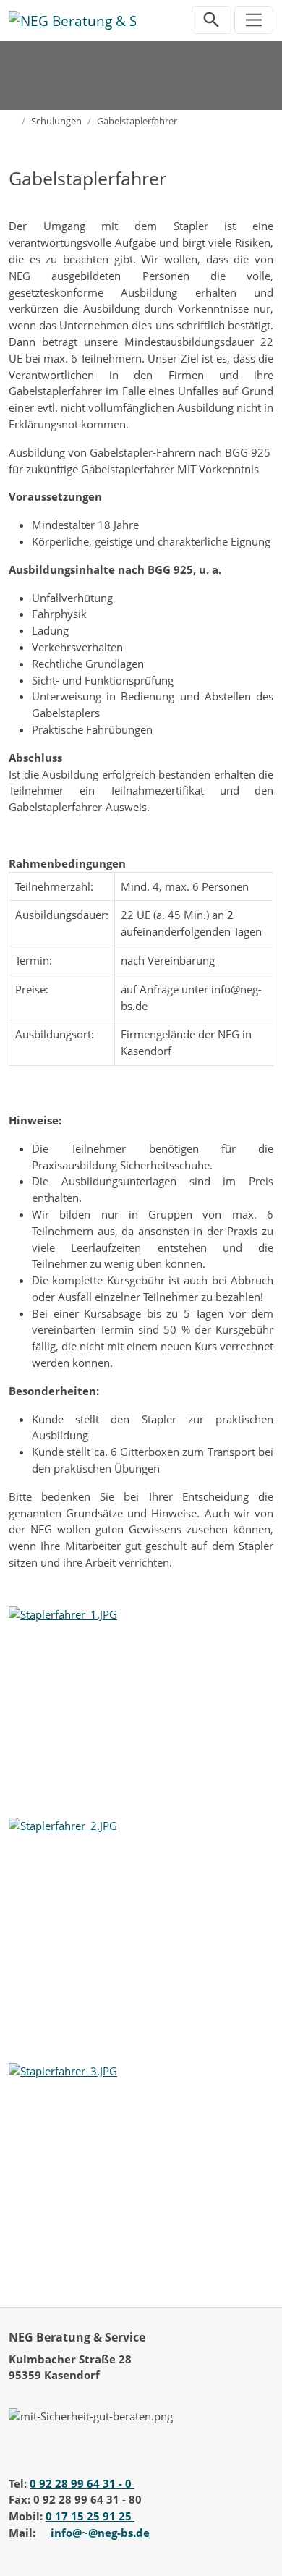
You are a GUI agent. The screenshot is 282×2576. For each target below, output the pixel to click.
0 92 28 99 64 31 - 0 (82, 2483)
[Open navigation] (254, 20)
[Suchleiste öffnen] (211, 20)
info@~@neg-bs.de (100, 2533)
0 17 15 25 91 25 (90, 2516)
